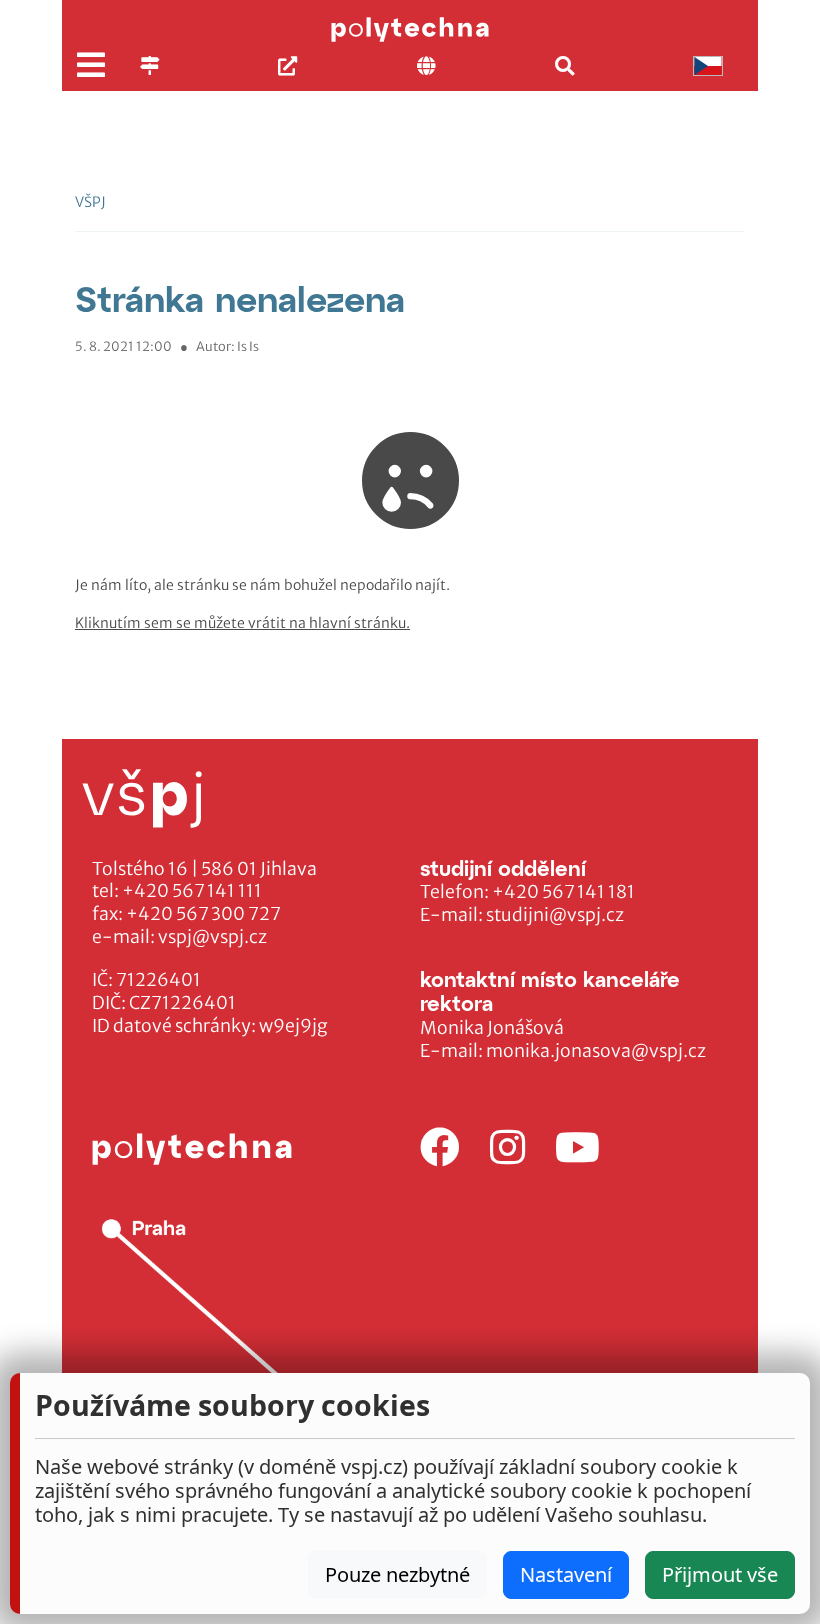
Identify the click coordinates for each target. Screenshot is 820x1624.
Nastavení (566, 1574)
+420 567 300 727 (203, 914)
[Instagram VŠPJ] (507, 1148)
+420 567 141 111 (192, 891)
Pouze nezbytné (397, 1574)
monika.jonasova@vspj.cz (596, 1051)
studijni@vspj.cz (555, 915)
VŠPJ (90, 202)
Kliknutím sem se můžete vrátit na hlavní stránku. (242, 623)
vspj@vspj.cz (212, 937)
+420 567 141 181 (563, 892)
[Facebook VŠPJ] (440, 1148)
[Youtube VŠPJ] (577, 1148)
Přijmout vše (720, 1574)
